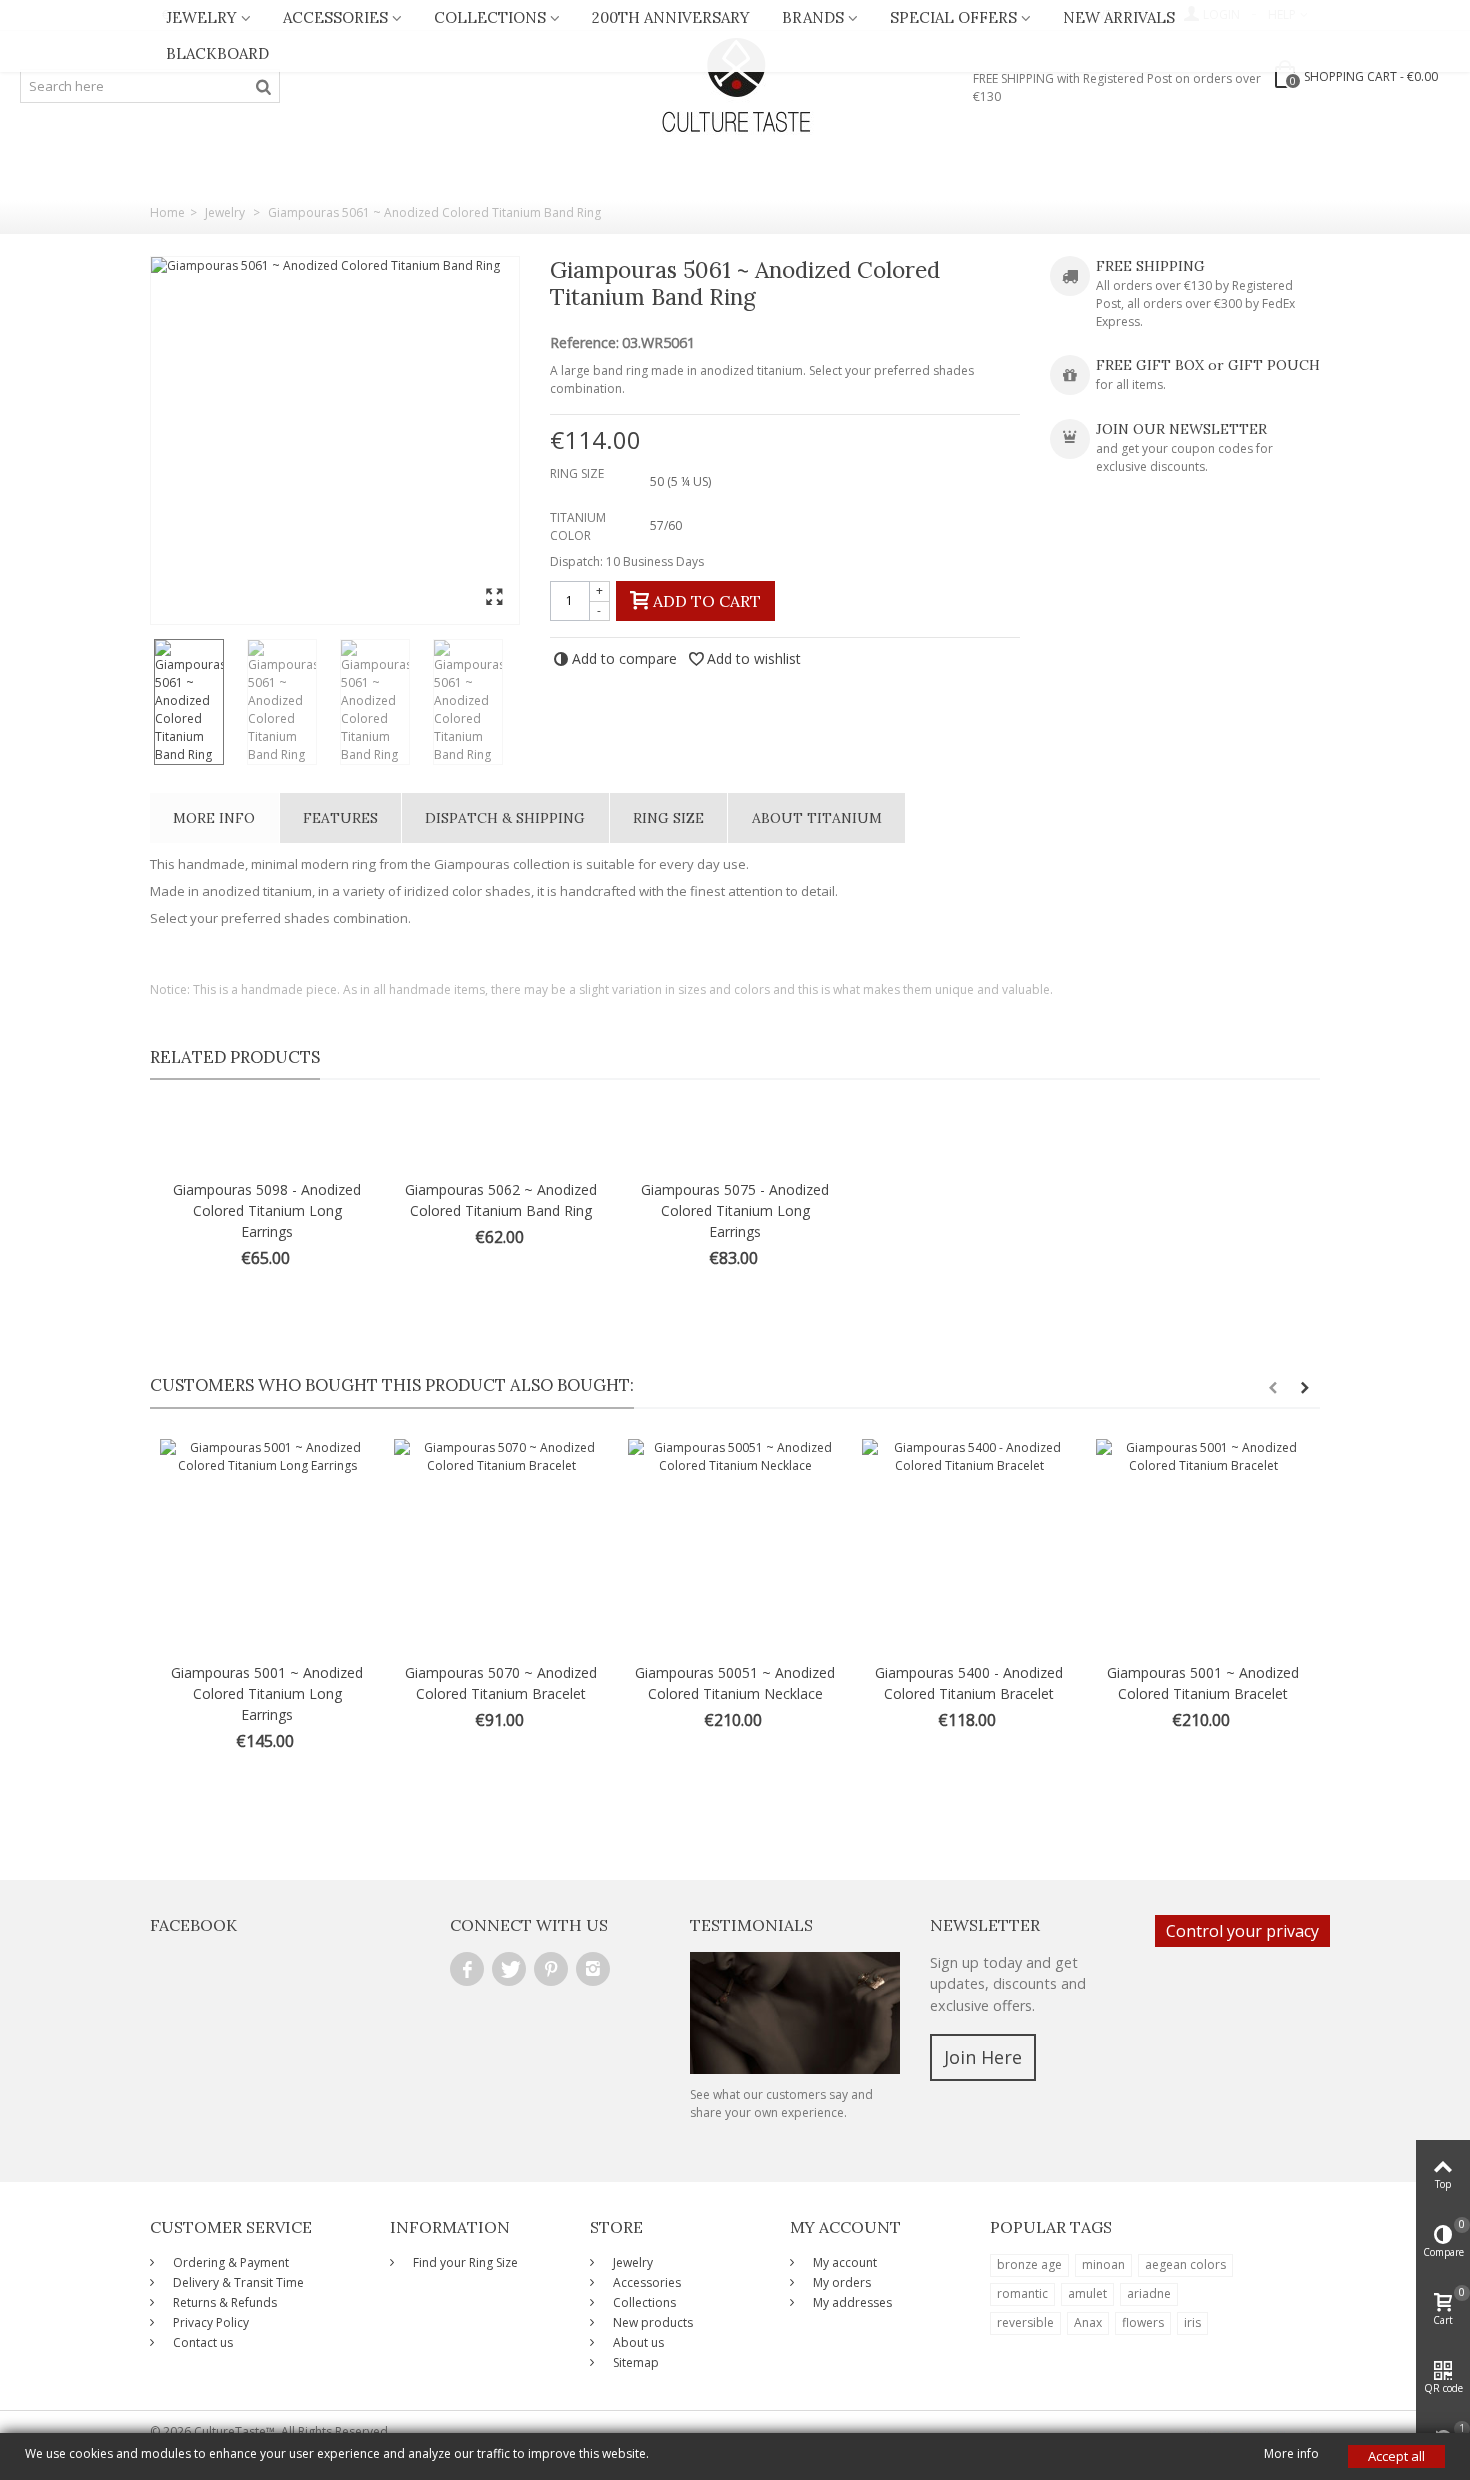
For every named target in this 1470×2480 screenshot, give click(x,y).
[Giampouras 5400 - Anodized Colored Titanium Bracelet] (969, 1546)
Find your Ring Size (464, 2262)
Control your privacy (1242, 1931)
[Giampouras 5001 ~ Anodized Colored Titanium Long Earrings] (267, 1546)
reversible (1025, 2322)
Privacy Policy (209, 2322)
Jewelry (201, 17)
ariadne (1149, 2293)
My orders (840, 2282)
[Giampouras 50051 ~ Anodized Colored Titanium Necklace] (735, 1546)
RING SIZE (578, 473)
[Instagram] (593, 1969)
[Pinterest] (551, 1969)
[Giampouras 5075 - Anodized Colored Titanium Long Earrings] (735, 1140)
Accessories (335, 17)
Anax (1088, 2322)
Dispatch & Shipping (505, 818)
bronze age (1029, 2264)
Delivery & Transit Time (237, 2282)
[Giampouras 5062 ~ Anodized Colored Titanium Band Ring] (501, 1140)
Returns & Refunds (223, 2302)
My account (843, 2262)
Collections (490, 17)
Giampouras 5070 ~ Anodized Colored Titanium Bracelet (501, 1683)
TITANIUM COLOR (578, 526)
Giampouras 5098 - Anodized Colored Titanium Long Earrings (267, 1210)
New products (651, 2322)
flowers (1143, 2322)
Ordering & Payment (229, 2262)
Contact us (201, 2342)
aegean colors (1185, 2264)
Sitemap (634, 2362)
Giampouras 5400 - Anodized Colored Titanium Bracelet (969, 1683)
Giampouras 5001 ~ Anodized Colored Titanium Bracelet (1203, 1683)
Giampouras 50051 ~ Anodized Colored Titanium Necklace (735, 1683)
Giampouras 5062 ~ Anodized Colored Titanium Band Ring (501, 1200)
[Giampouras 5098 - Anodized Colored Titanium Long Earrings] (267, 1140)
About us (637, 2342)
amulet (1087, 2293)
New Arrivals (1119, 17)
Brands (813, 17)
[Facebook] (467, 1969)
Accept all (1396, 2456)
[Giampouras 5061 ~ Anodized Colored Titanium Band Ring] (335, 440)
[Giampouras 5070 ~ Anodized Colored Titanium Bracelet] (501, 1546)
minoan (1103, 2264)
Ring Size (668, 818)
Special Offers (953, 17)
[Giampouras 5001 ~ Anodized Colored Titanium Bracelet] (1203, 1546)
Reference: (584, 343)
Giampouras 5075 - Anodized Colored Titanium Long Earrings (735, 1210)
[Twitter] (509, 1969)
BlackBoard (217, 53)
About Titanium (817, 818)
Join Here (983, 2057)
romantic (1022, 2293)
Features (340, 818)
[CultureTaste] (735, 86)
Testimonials (751, 1925)
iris (1192, 2322)
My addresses (851, 2302)
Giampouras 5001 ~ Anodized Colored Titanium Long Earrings (267, 1693)
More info (214, 818)
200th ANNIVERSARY (671, 17)
